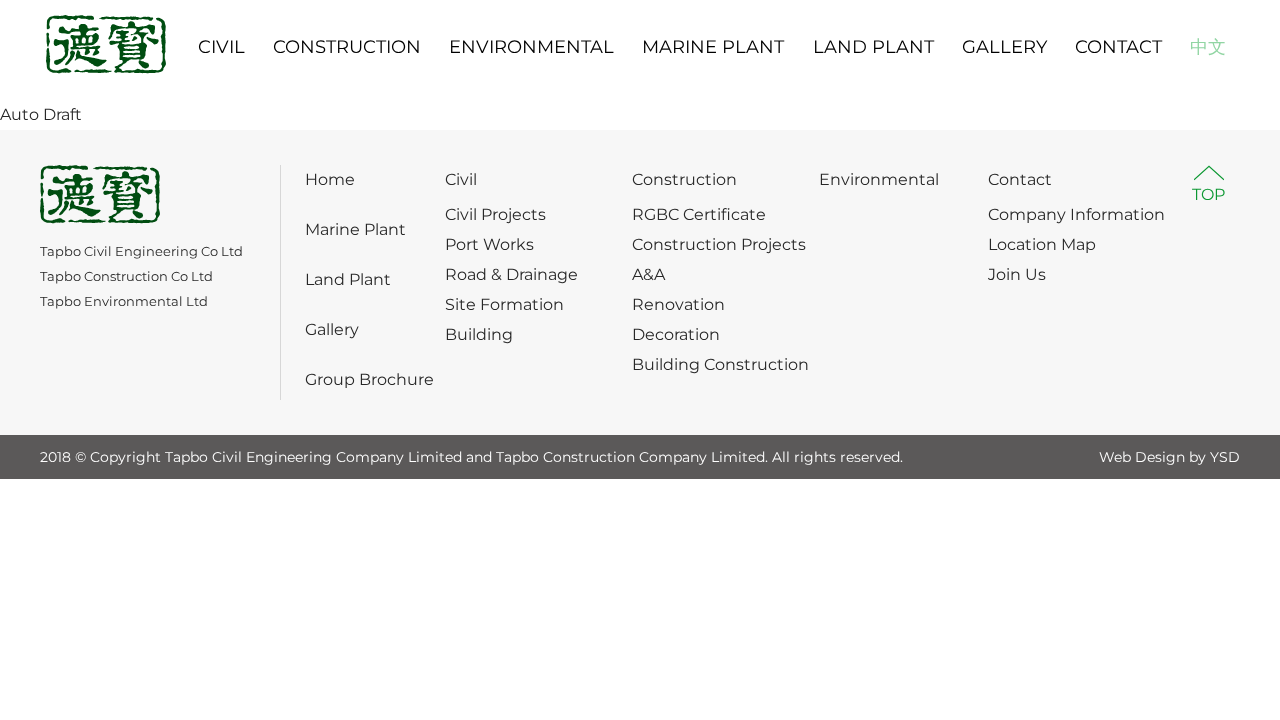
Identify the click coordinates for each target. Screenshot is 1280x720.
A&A (648, 274)
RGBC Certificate (699, 214)
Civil (461, 179)
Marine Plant (355, 229)
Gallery (332, 329)
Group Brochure (369, 379)
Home (330, 179)
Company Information (1076, 214)
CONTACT (1118, 47)
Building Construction (720, 364)
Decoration (676, 334)
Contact (1020, 179)
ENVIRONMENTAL (531, 47)
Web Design (1142, 457)
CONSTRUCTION (347, 47)
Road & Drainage (511, 274)
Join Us (1017, 274)
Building (479, 334)
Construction (684, 179)
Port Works (489, 244)
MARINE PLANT (713, 47)
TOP (1208, 194)
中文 (1208, 47)
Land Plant (348, 279)
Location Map (1042, 244)
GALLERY (1004, 47)
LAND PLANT (873, 47)
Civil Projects (495, 214)
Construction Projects (719, 244)
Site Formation (504, 304)
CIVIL (221, 47)
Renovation (678, 304)
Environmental (879, 179)
